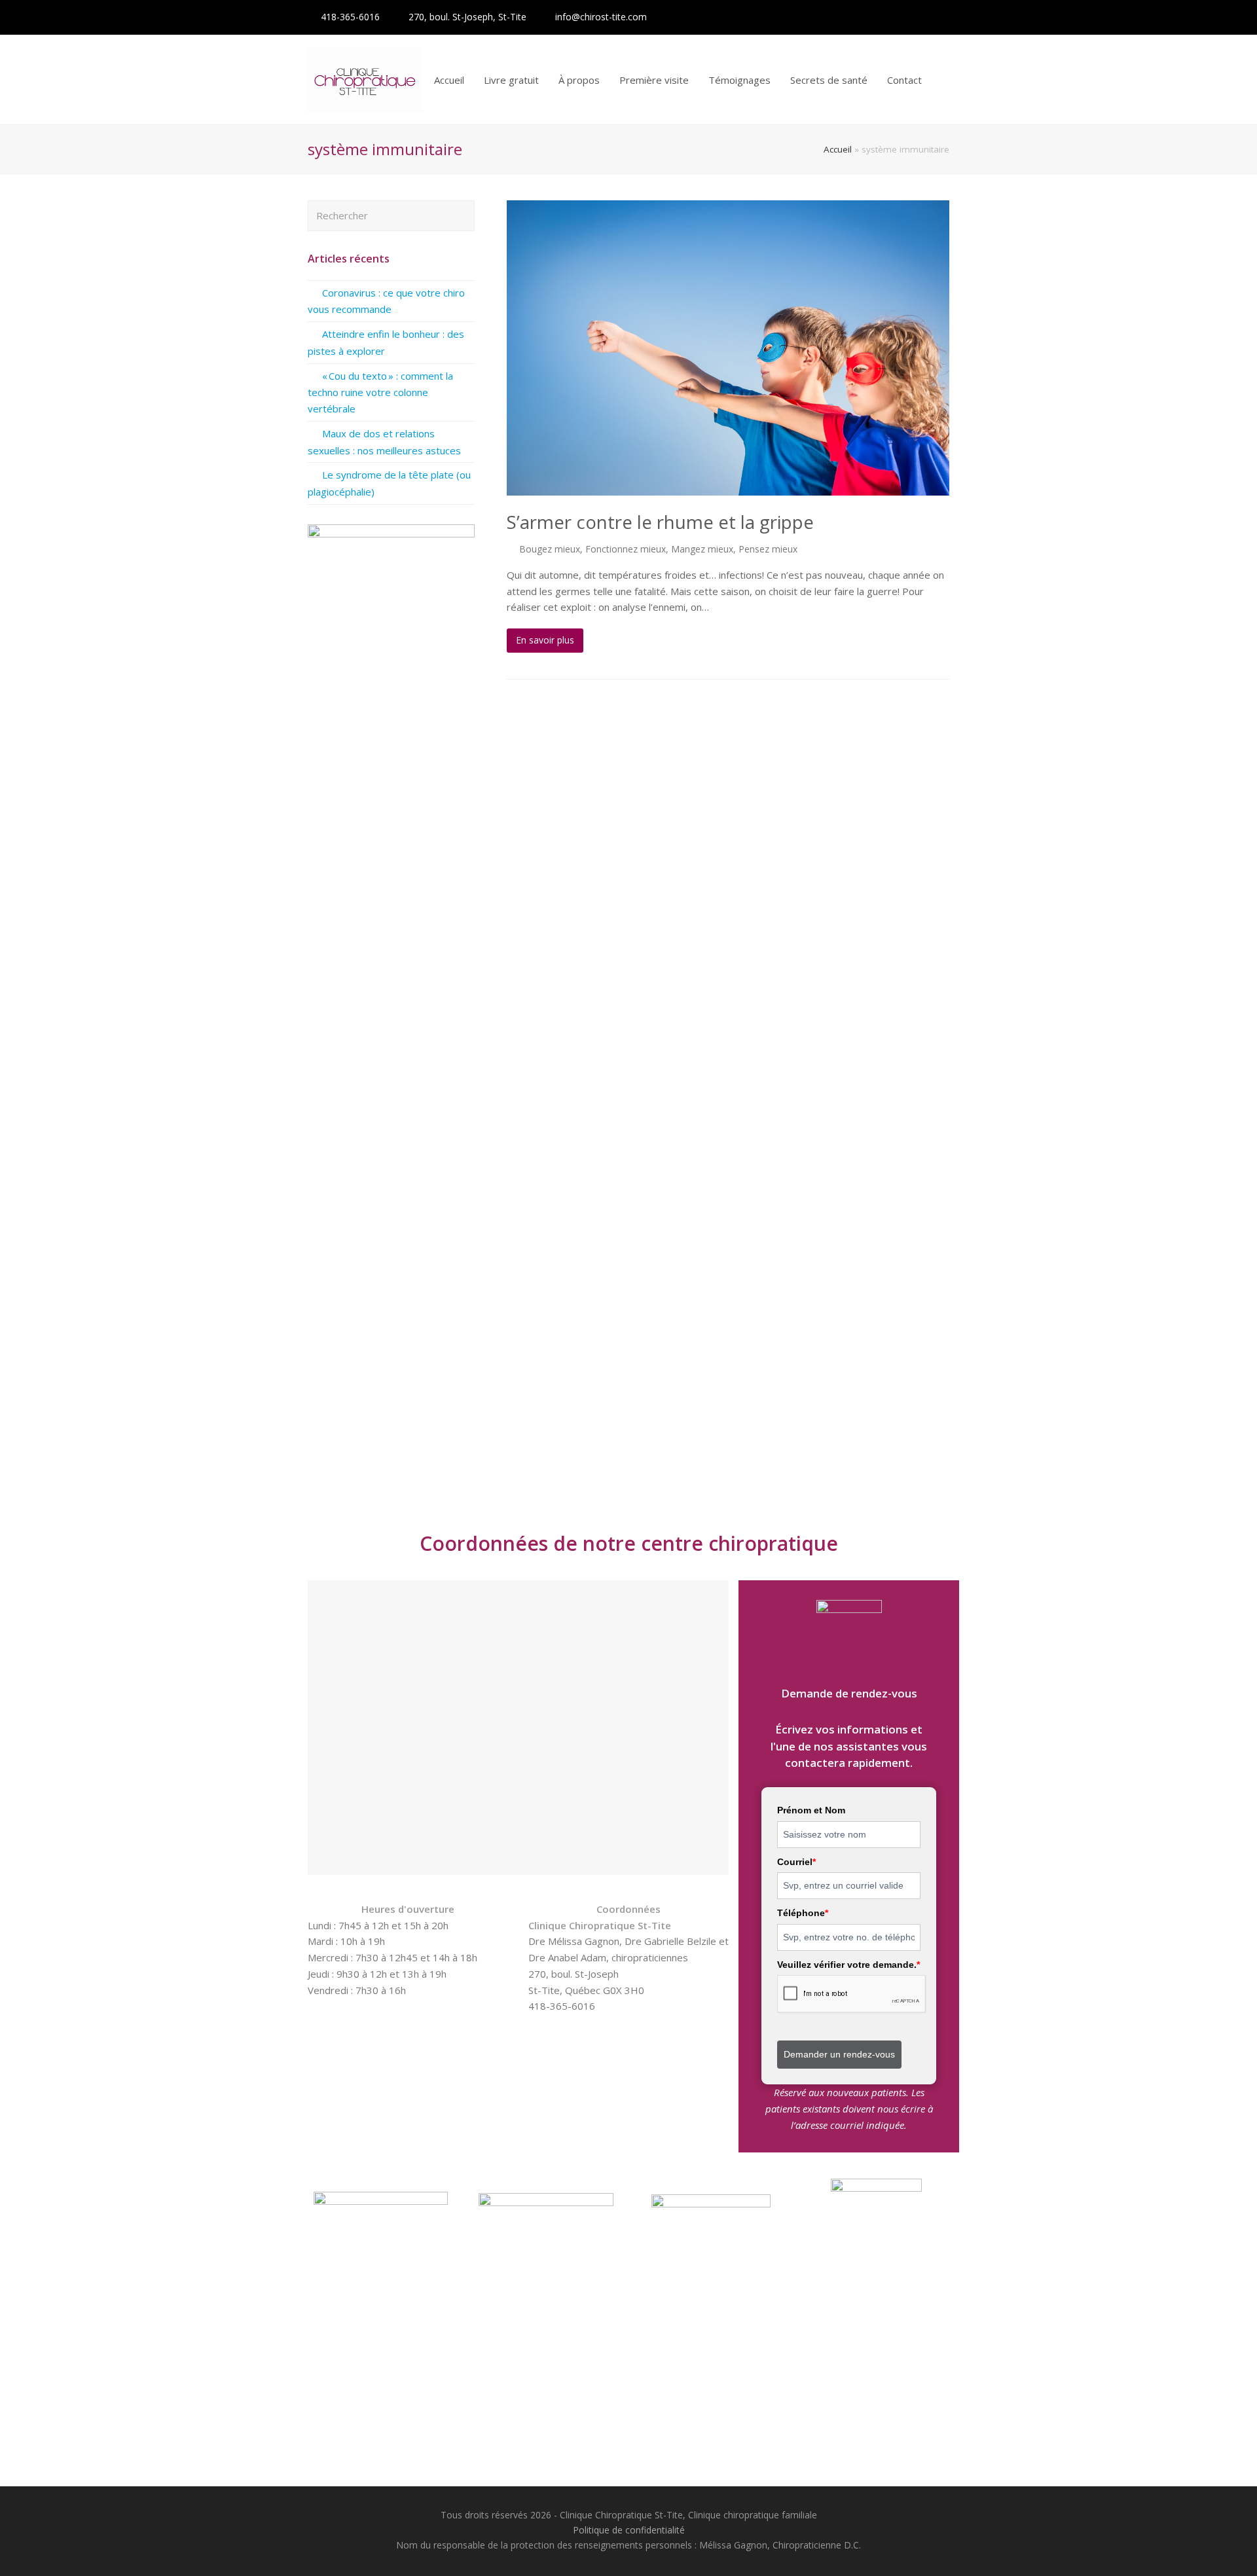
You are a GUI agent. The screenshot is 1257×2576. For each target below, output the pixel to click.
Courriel (796, 1862)
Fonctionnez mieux (626, 549)
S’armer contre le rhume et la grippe (660, 522)
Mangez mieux (702, 549)
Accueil (838, 149)
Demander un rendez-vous (839, 2054)
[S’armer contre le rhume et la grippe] (728, 348)
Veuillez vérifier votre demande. (848, 1965)
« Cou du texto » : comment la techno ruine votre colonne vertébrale (380, 392)
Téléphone (803, 1913)
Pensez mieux (768, 549)
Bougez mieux (550, 549)
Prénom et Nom (811, 1810)
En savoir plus (545, 640)
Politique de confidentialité (629, 2530)
